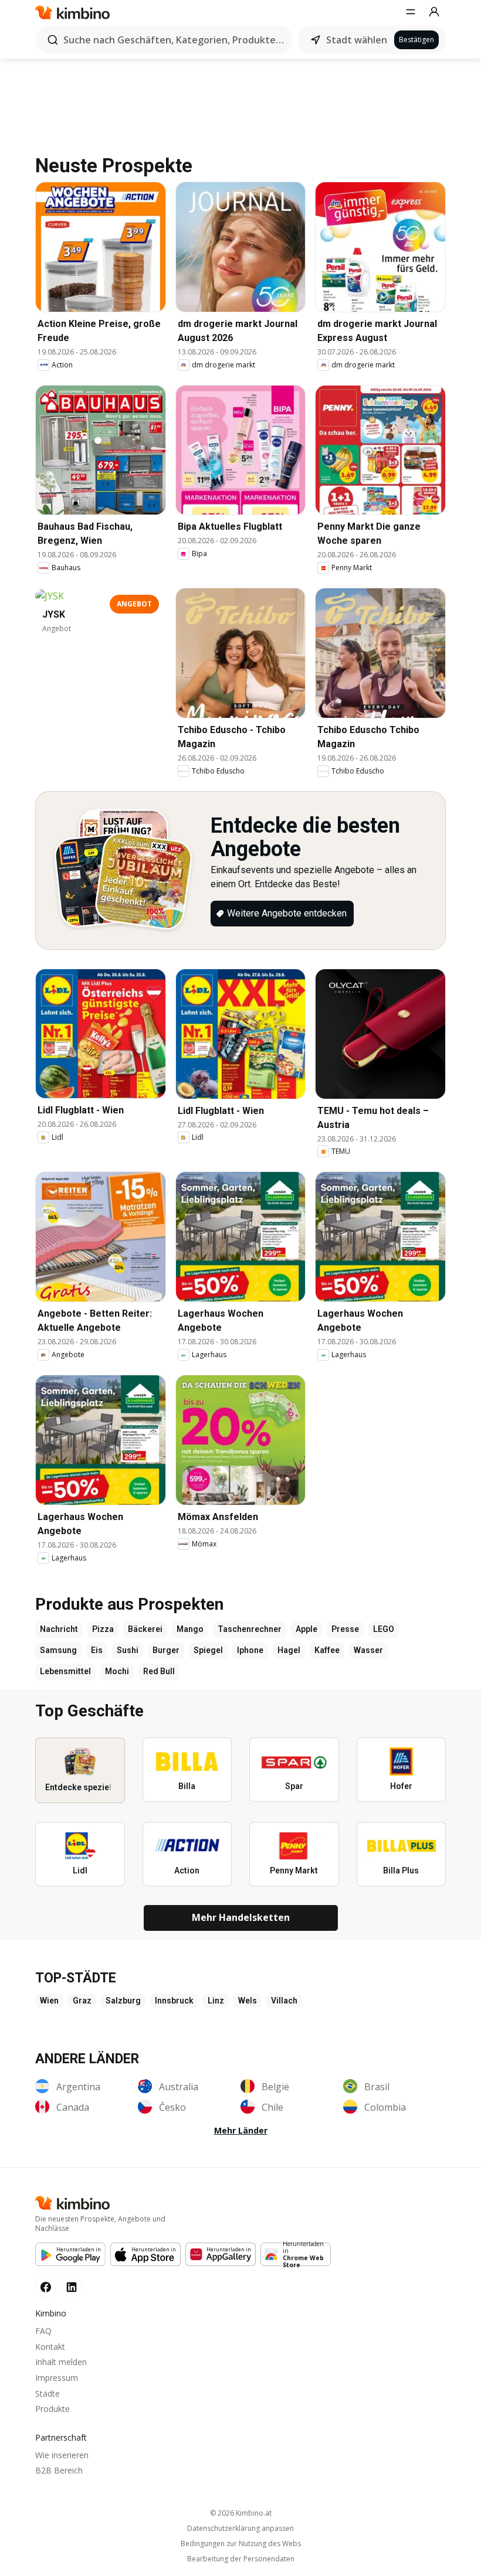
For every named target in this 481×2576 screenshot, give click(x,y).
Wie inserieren (62, 2455)
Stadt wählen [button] (357, 40)
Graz (82, 2001)
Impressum (57, 2378)
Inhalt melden (61, 2362)
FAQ (43, 2331)
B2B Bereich (59, 2470)
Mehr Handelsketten (241, 1917)
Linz (216, 2001)
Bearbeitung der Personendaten (241, 2559)
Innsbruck (174, 2001)
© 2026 (241, 2513)
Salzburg (123, 2001)
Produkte (52, 2409)
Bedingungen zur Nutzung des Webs (241, 2544)
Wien (49, 2001)
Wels (248, 2001)
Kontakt (50, 2347)
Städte (48, 2393)
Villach (284, 2001)
